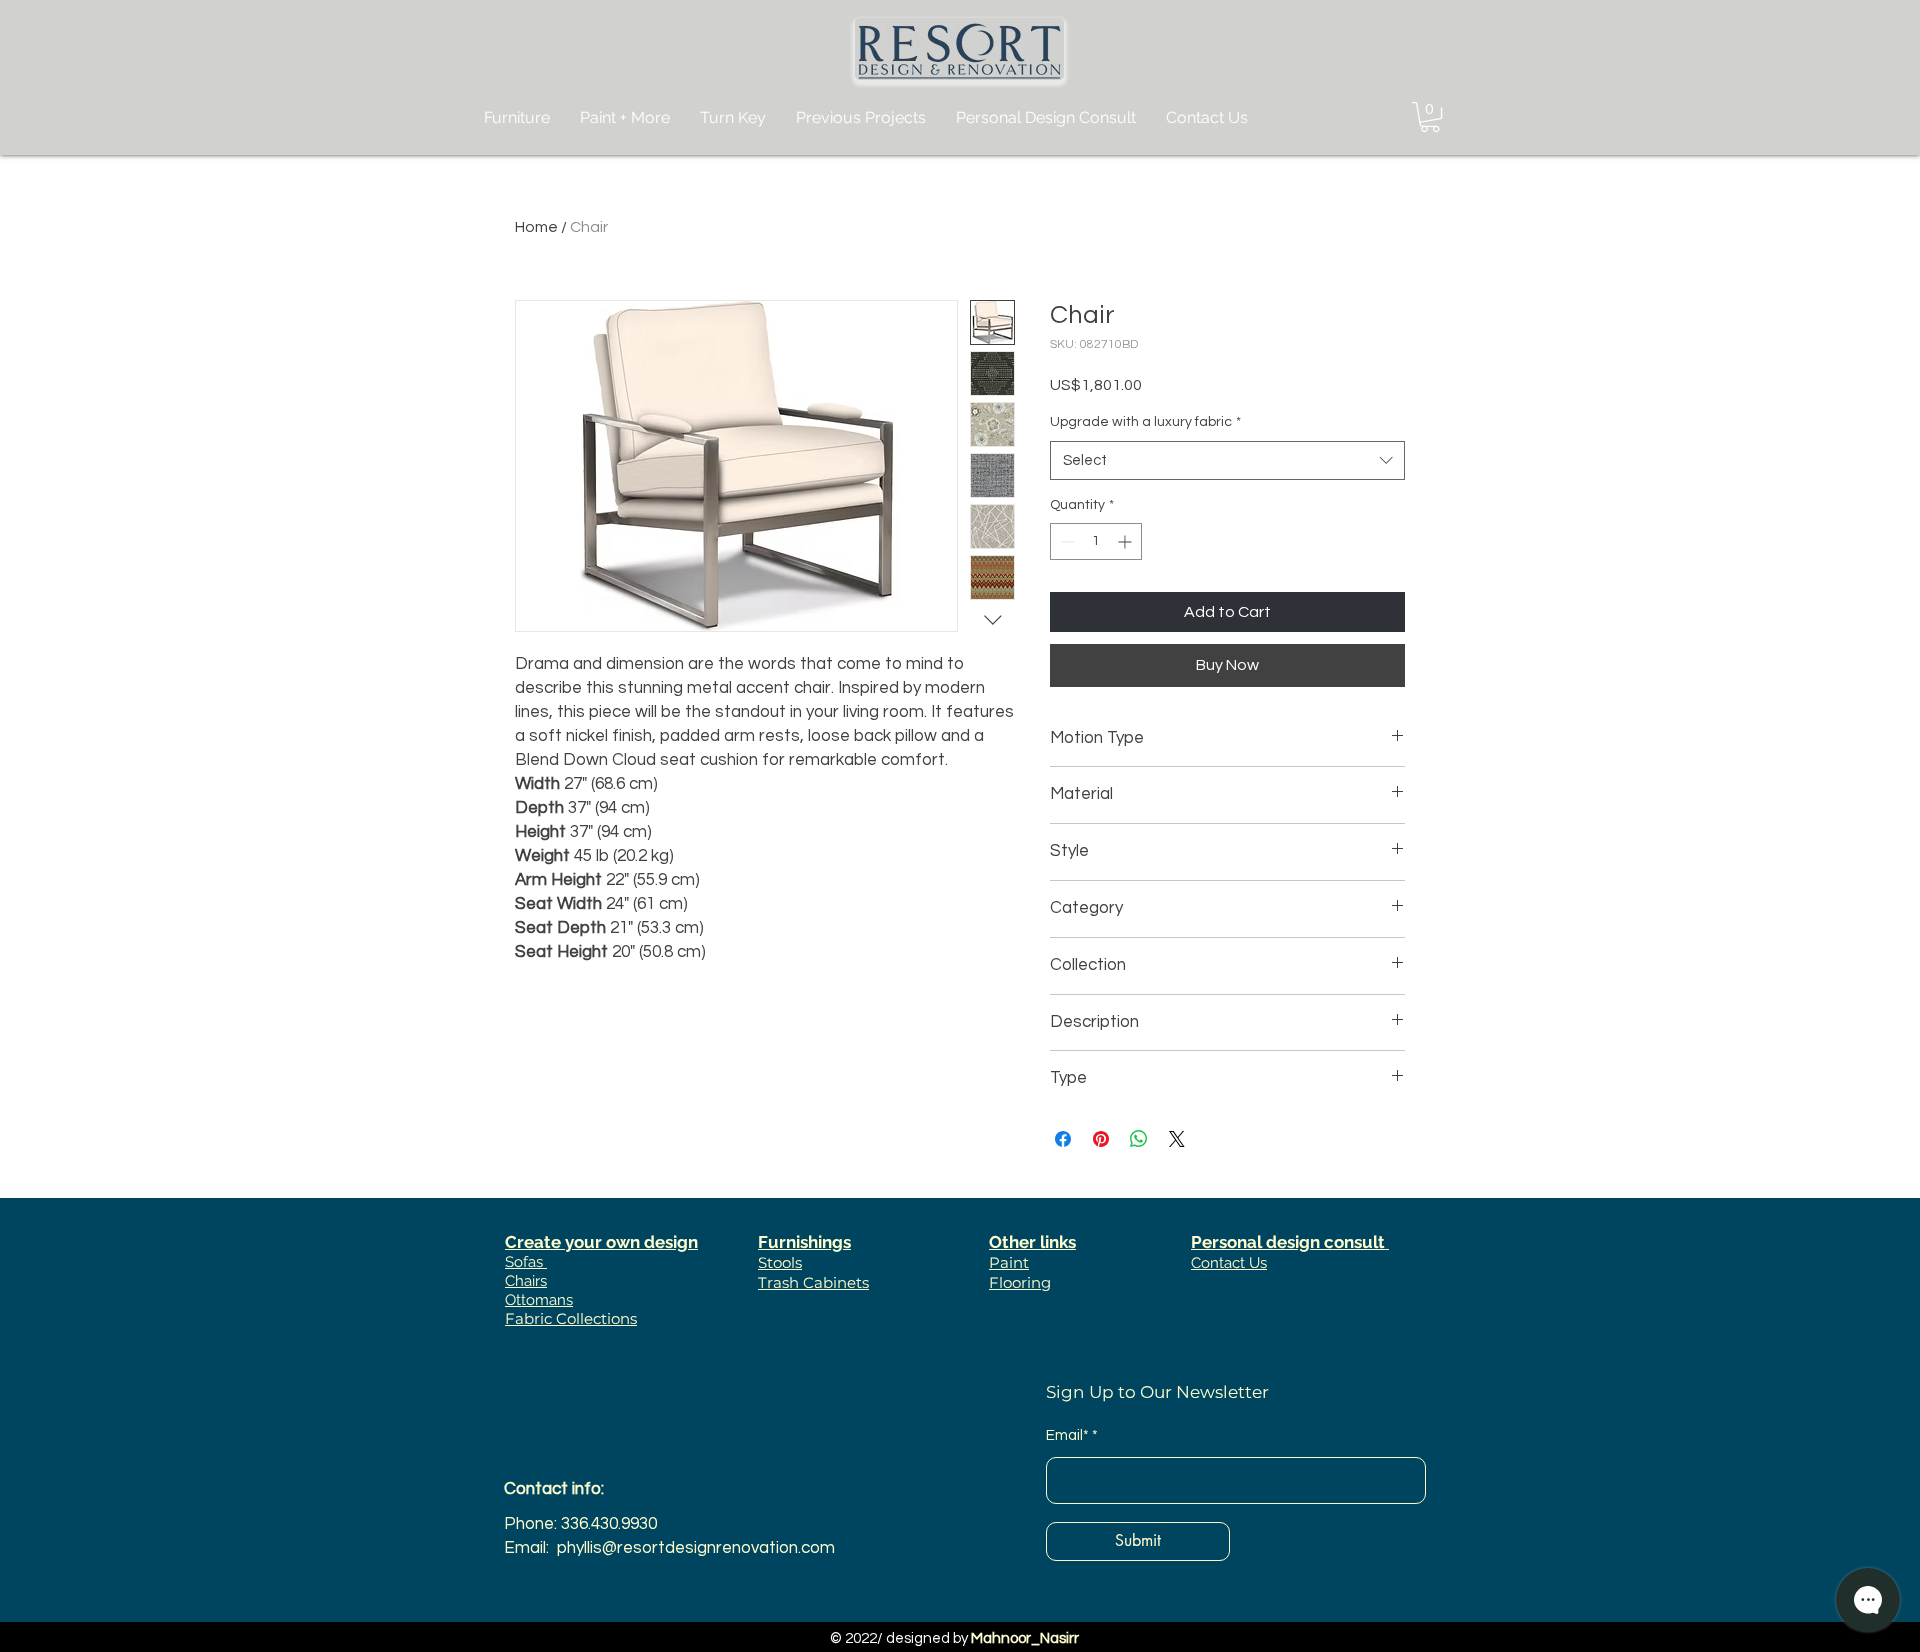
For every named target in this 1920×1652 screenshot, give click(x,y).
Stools (780, 1262)
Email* (1067, 1435)
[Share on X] (1177, 1139)
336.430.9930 (609, 1524)
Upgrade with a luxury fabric (1145, 422)
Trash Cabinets (813, 1282)
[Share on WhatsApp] (1139, 1139)
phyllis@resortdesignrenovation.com (696, 1548)
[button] (1430, 117)
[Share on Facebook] (1063, 1139)
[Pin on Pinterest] (1101, 1139)
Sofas (526, 1262)
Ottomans (539, 1300)
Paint (1009, 1262)
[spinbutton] (1096, 541)
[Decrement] (1065, 541)
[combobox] (1227, 460)
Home (536, 227)
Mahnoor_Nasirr (1025, 1638)
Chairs (526, 1281)
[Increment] (1126, 541)
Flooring (1020, 1282)
